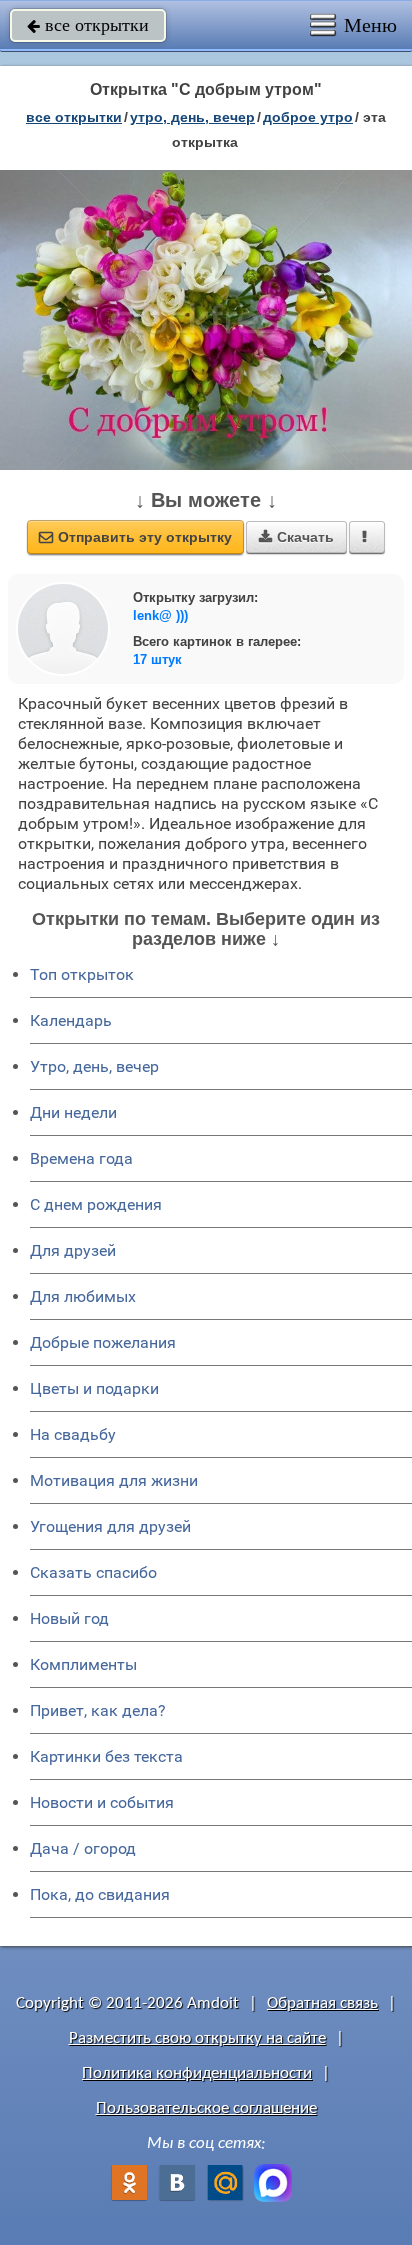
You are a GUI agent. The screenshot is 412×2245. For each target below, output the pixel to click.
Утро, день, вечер (94, 1066)
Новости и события (102, 1802)
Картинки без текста (106, 1756)
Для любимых (83, 1296)
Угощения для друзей (110, 1526)
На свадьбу (73, 1434)
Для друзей (73, 1250)
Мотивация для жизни (114, 1480)
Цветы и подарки (94, 1388)
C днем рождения (96, 1204)
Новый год (69, 1618)
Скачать (296, 537)
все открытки (88, 25)
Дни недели (73, 1112)
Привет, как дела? (98, 1710)
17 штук (157, 659)
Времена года (81, 1158)
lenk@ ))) (160, 615)
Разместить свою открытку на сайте (197, 2038)
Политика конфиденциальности (197, 2073)
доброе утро (308, 117)
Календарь (71, 1020)
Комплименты (83, 1664)
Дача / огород (83, 1848)
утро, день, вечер (192, 117)
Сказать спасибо (93, 1572)
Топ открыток (82, 974)
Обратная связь (322, 2003)
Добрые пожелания (103, 1342)
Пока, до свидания (100, 1894)
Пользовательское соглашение (206, 2108)
